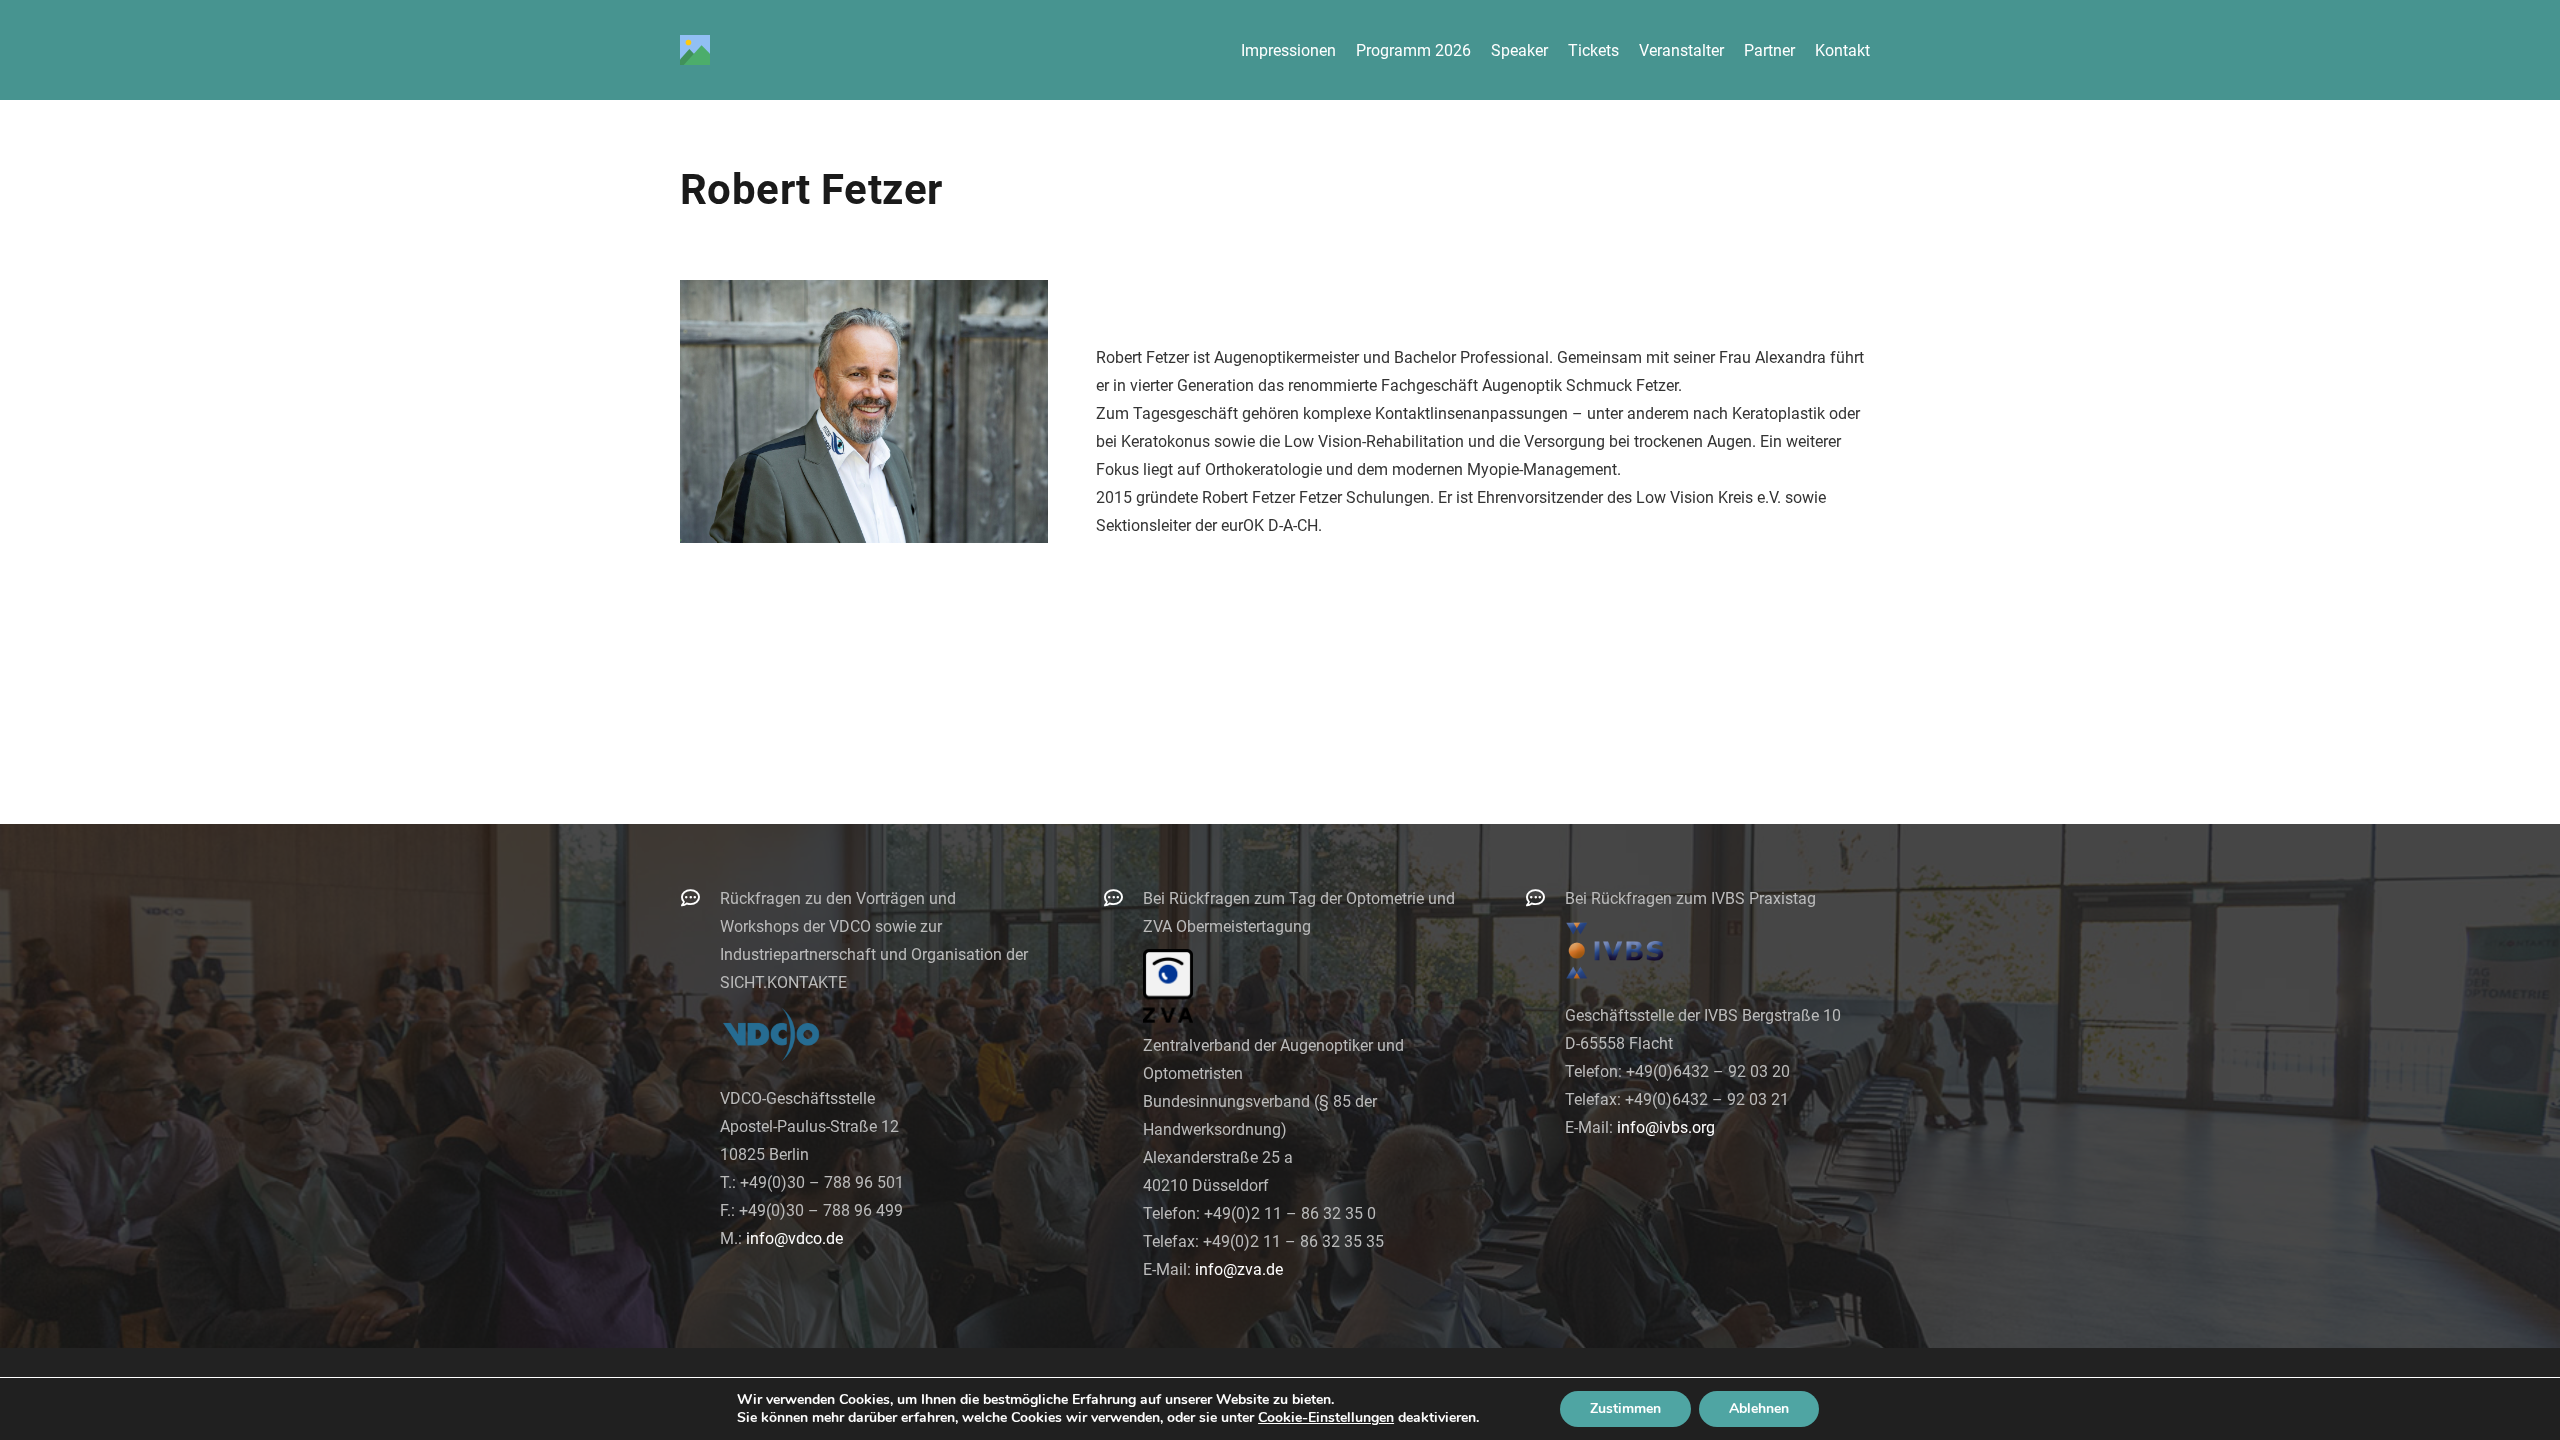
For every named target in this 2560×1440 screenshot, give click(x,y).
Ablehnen (1759, 1408)
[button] (1884, 49)
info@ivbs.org (1666, 1127)
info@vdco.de (794, 1238)
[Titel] (695, 50)
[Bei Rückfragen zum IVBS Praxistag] (1545, 897)
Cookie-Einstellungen (1326, 1418)
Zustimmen (1625, 1408)
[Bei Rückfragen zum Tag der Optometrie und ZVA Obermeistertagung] (1123, 897)
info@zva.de (1239, 1269)
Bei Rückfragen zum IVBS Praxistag (1690, 898)
